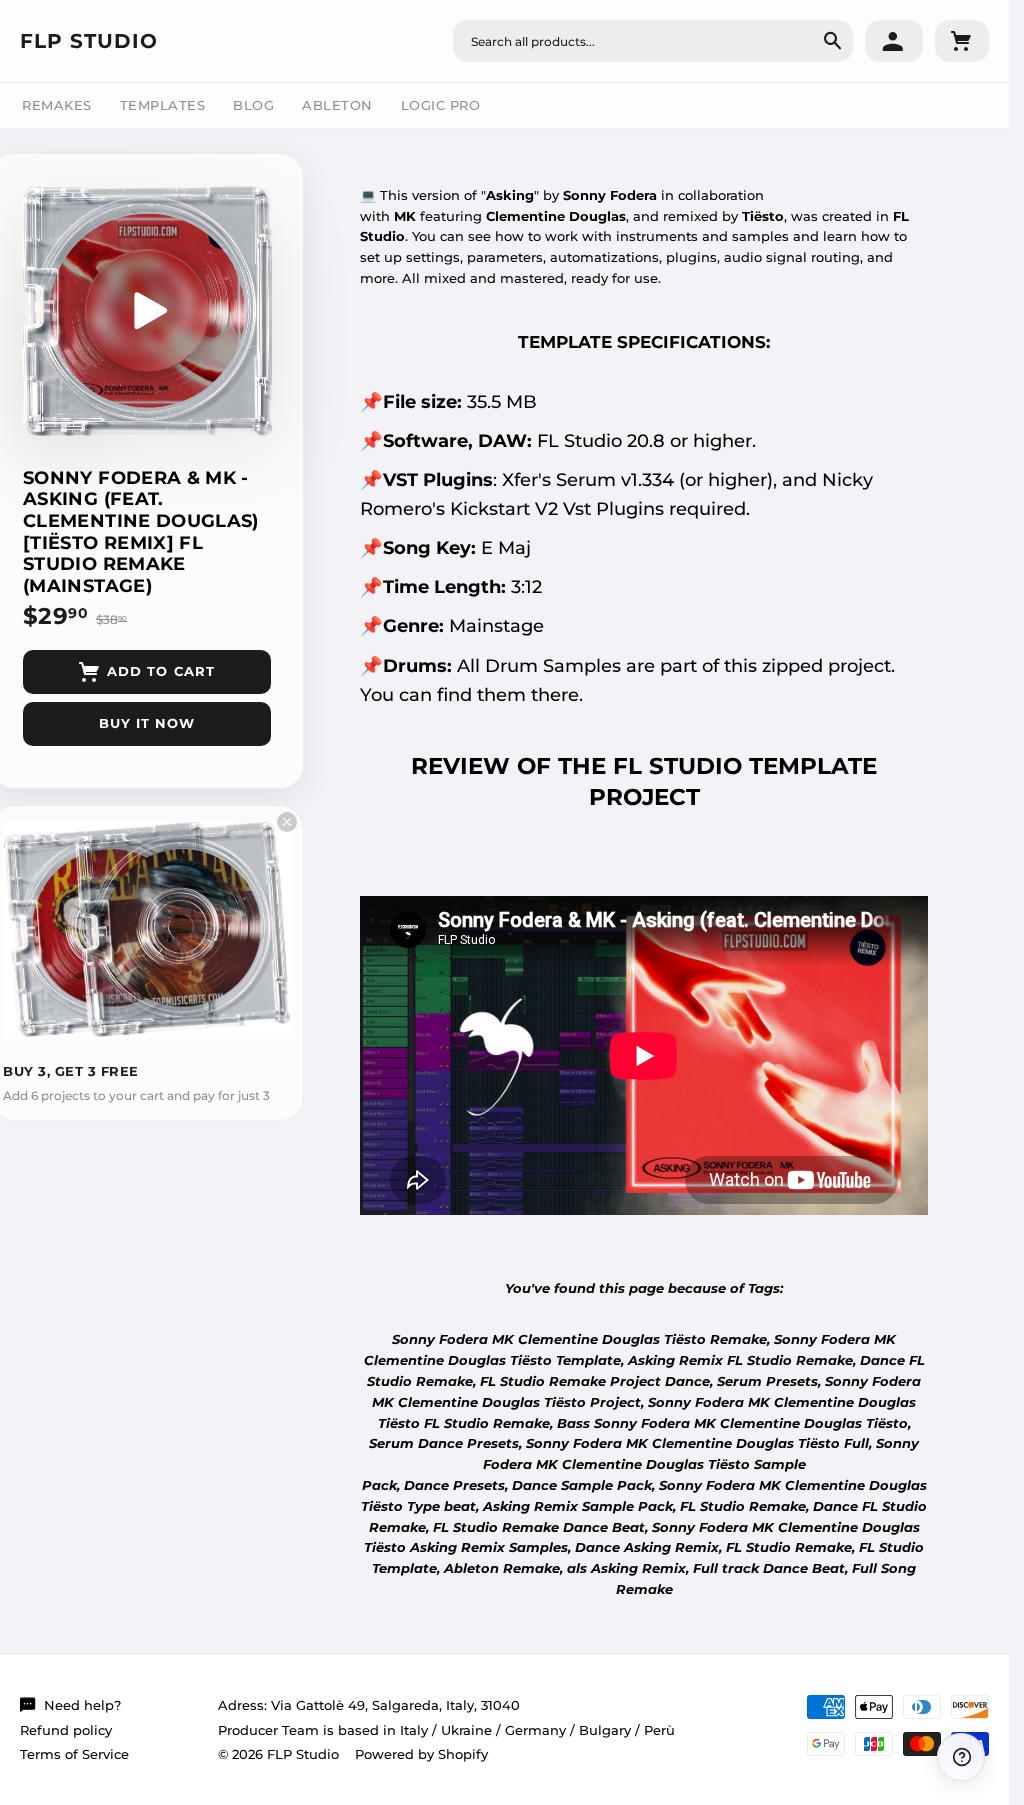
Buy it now (147, 723)
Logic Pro (441, 105)
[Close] (287, 822)
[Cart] (962, 41)
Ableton (337, 105)
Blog (253, 105)
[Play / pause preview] (147, 311)
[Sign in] (894, 41)
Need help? (82, 1705)
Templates (163, 105)
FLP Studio (89, 41)
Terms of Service (74, 1754)
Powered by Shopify (421, 1754)
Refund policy (66, 1730)
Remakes (57, 105)
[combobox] (653, 41)
